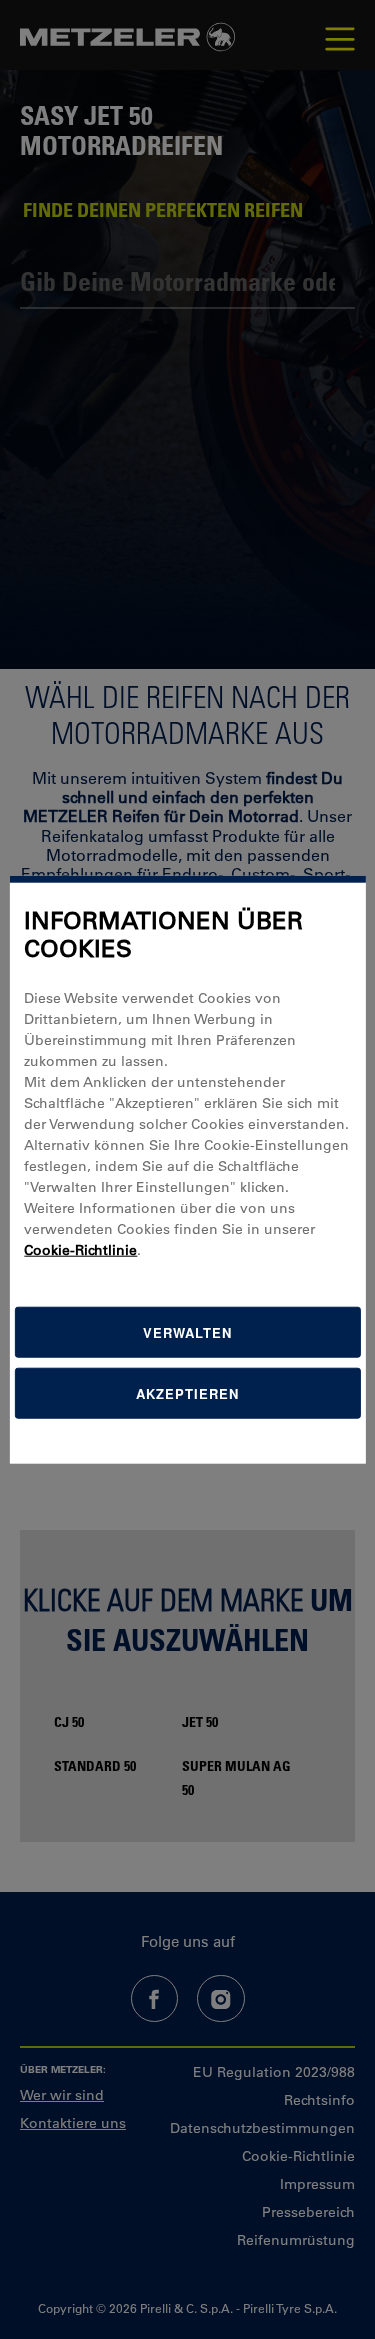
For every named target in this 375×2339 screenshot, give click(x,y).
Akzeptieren (187, 1393)
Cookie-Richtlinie (80, 1250)
